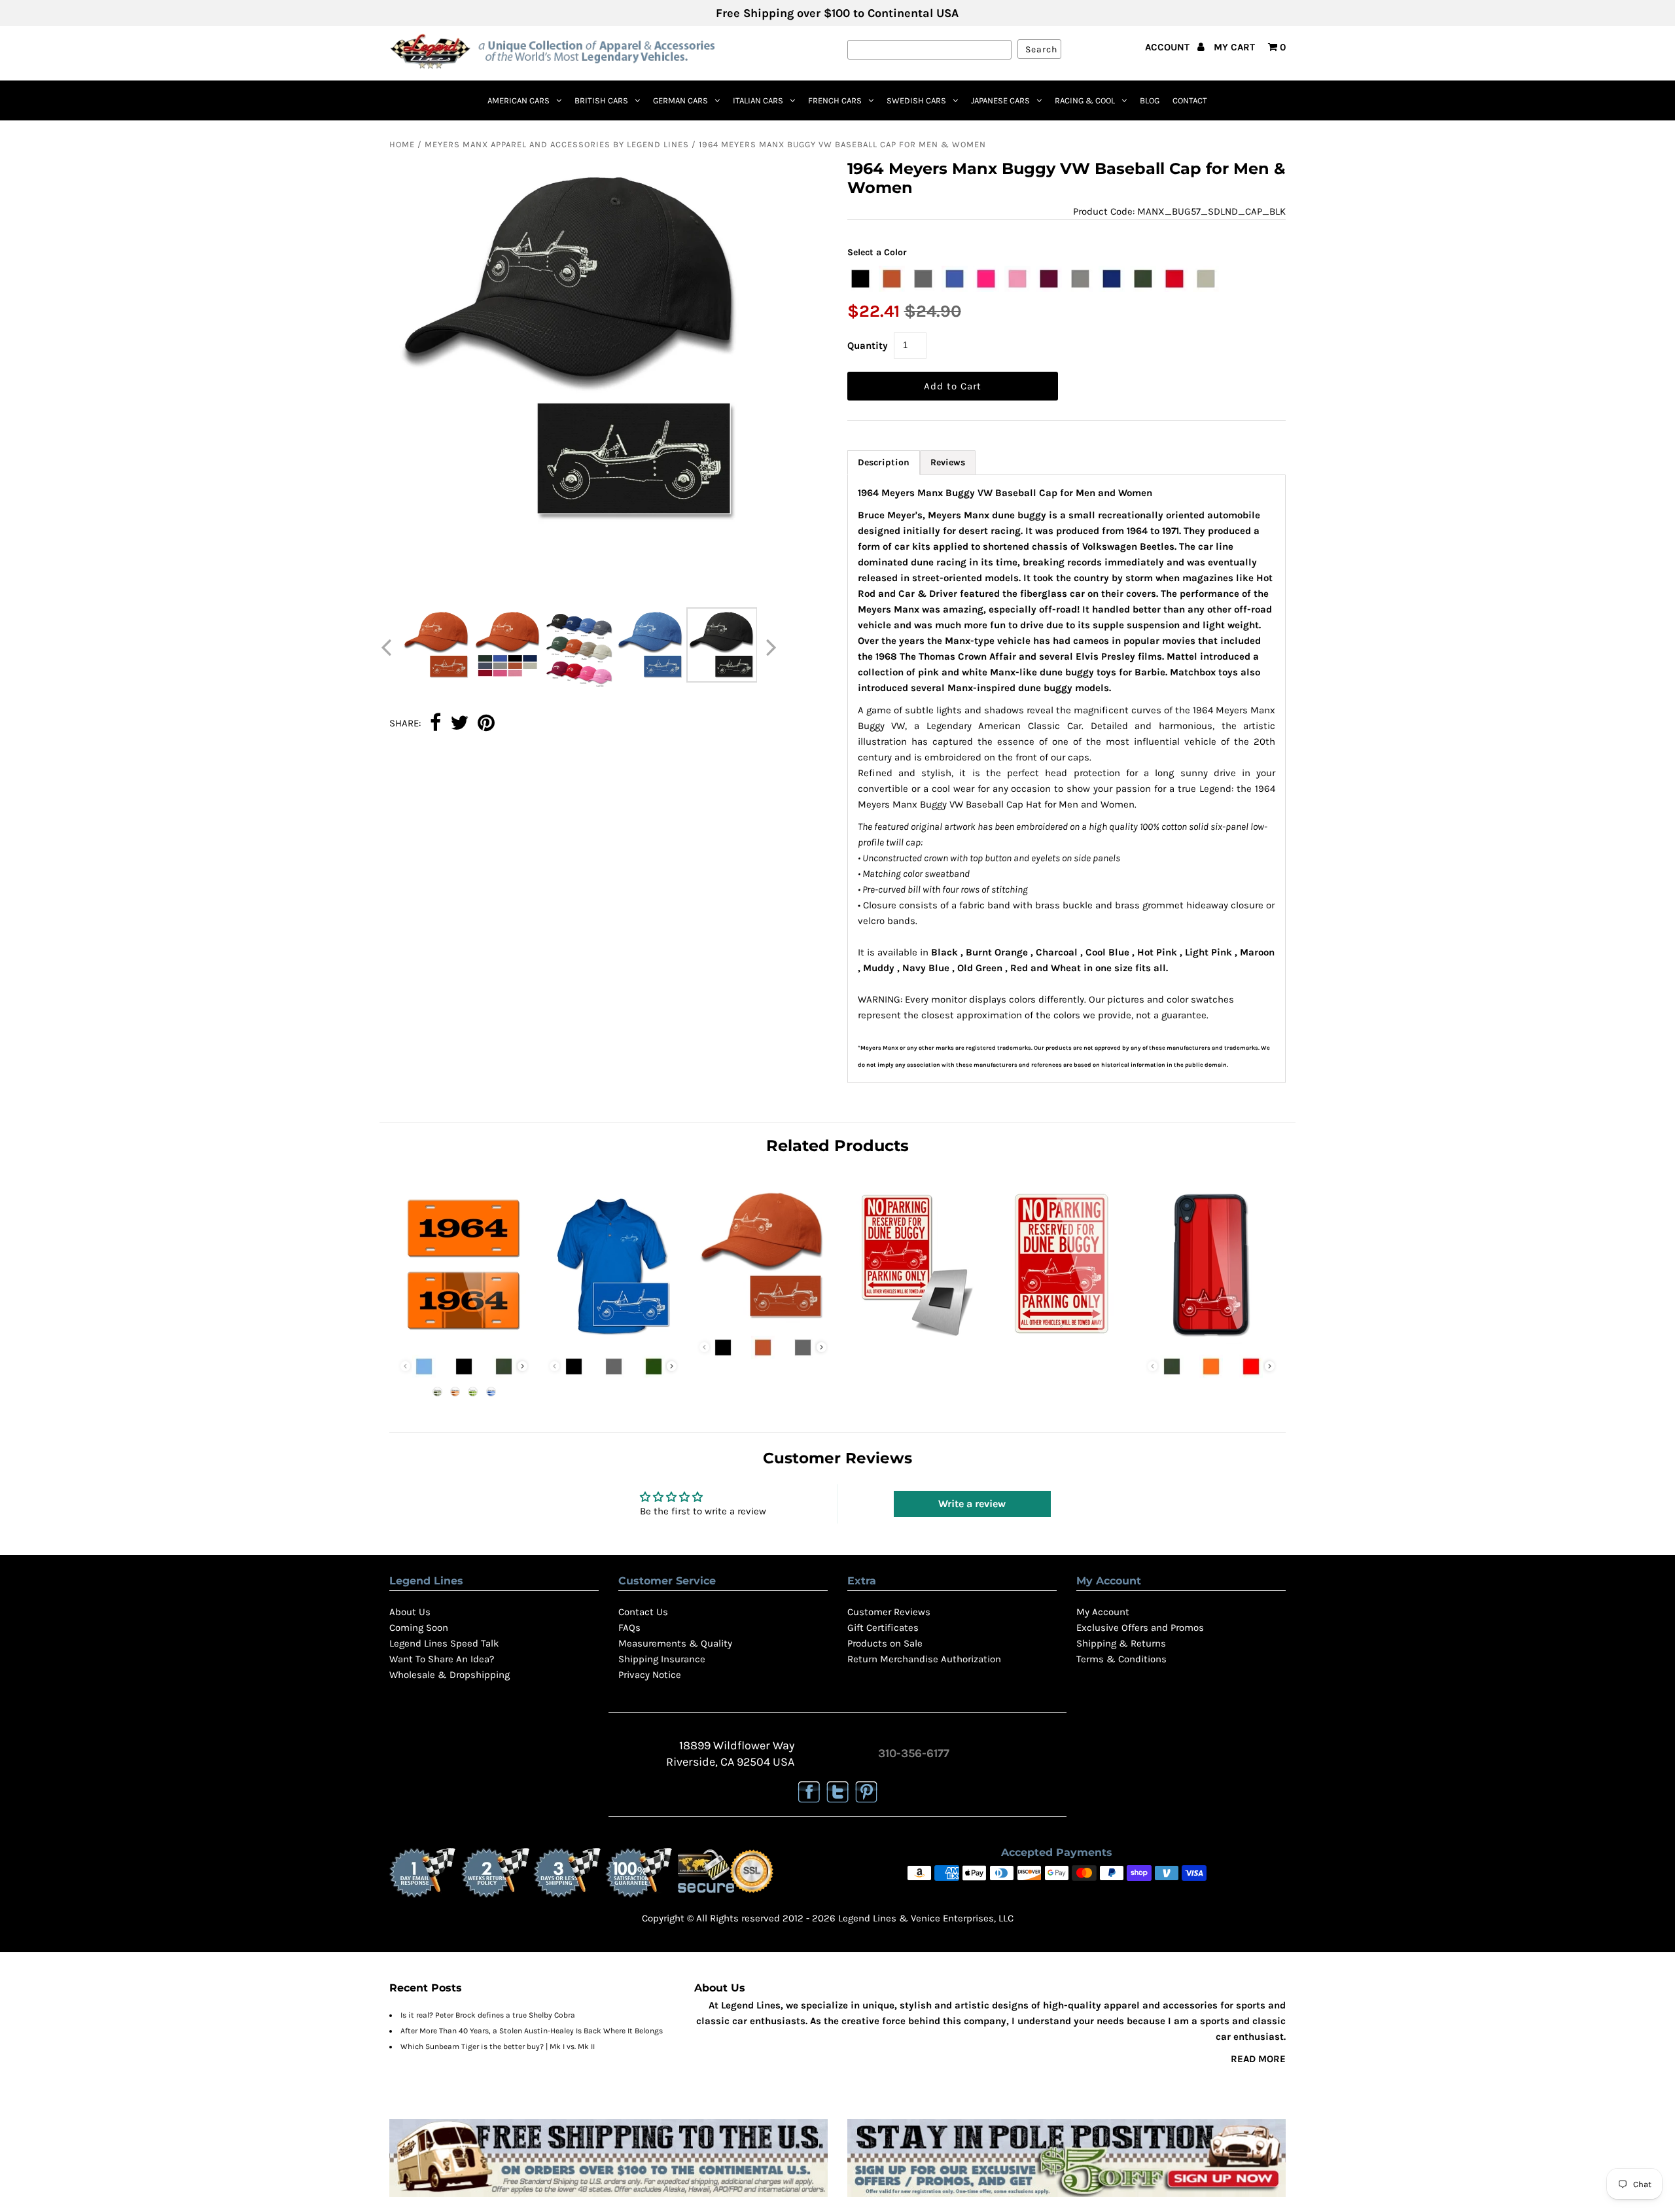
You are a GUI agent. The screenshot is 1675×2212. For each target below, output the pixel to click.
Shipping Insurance (662, 1659)
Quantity (868, 346)
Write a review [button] (972, 1504)
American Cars (519, 100)
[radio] (860, 279)
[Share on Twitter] (459, 724)
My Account (1103, 1612)
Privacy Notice (650, 1675)
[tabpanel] (1067, 779)
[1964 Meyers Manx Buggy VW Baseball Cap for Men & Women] (763, 1321)
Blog (1150, 100)
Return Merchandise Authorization (924, 1659)
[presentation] (522, 1366)
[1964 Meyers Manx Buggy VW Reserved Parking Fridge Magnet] (912, 1340)
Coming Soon (419, 1628)
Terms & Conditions (1121, 1659)
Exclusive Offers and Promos (1140, 1628)
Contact (1190, 100)
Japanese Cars (1000, 100)
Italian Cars (758, 100)
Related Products (837, 1146)
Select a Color (877, 252)
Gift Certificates (883, 1628)
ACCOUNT (1169, 47)
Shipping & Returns (1121, 1643)
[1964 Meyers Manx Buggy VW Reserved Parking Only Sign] (1062, 1340)
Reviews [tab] (948, 462)
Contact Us (643, 1612)
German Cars (680, 100)
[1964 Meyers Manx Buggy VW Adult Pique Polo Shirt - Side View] (613, 1340)
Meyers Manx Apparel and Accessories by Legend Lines (557, 144)
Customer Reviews (889, 1612)
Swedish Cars (916, 100)
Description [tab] (884, 462)
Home (402, 144)
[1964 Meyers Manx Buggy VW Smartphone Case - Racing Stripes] (1211, 1340)
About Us (410, 1612)
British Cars (601, 100)
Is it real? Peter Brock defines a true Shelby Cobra (488, 2015)
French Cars (835, 100)
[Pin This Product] (486, 724)
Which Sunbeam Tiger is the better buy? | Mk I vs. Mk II (498, 2046)
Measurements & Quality (675, 1643)
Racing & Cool (1085, 100)
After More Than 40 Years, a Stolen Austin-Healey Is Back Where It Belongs (532, 2031)
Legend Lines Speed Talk (444, 1643)
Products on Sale (885, 1643)
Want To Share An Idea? (442, 1659)
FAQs (629, 1628)
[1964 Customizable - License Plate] (464, 1340)
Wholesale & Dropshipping (450, 1675)
